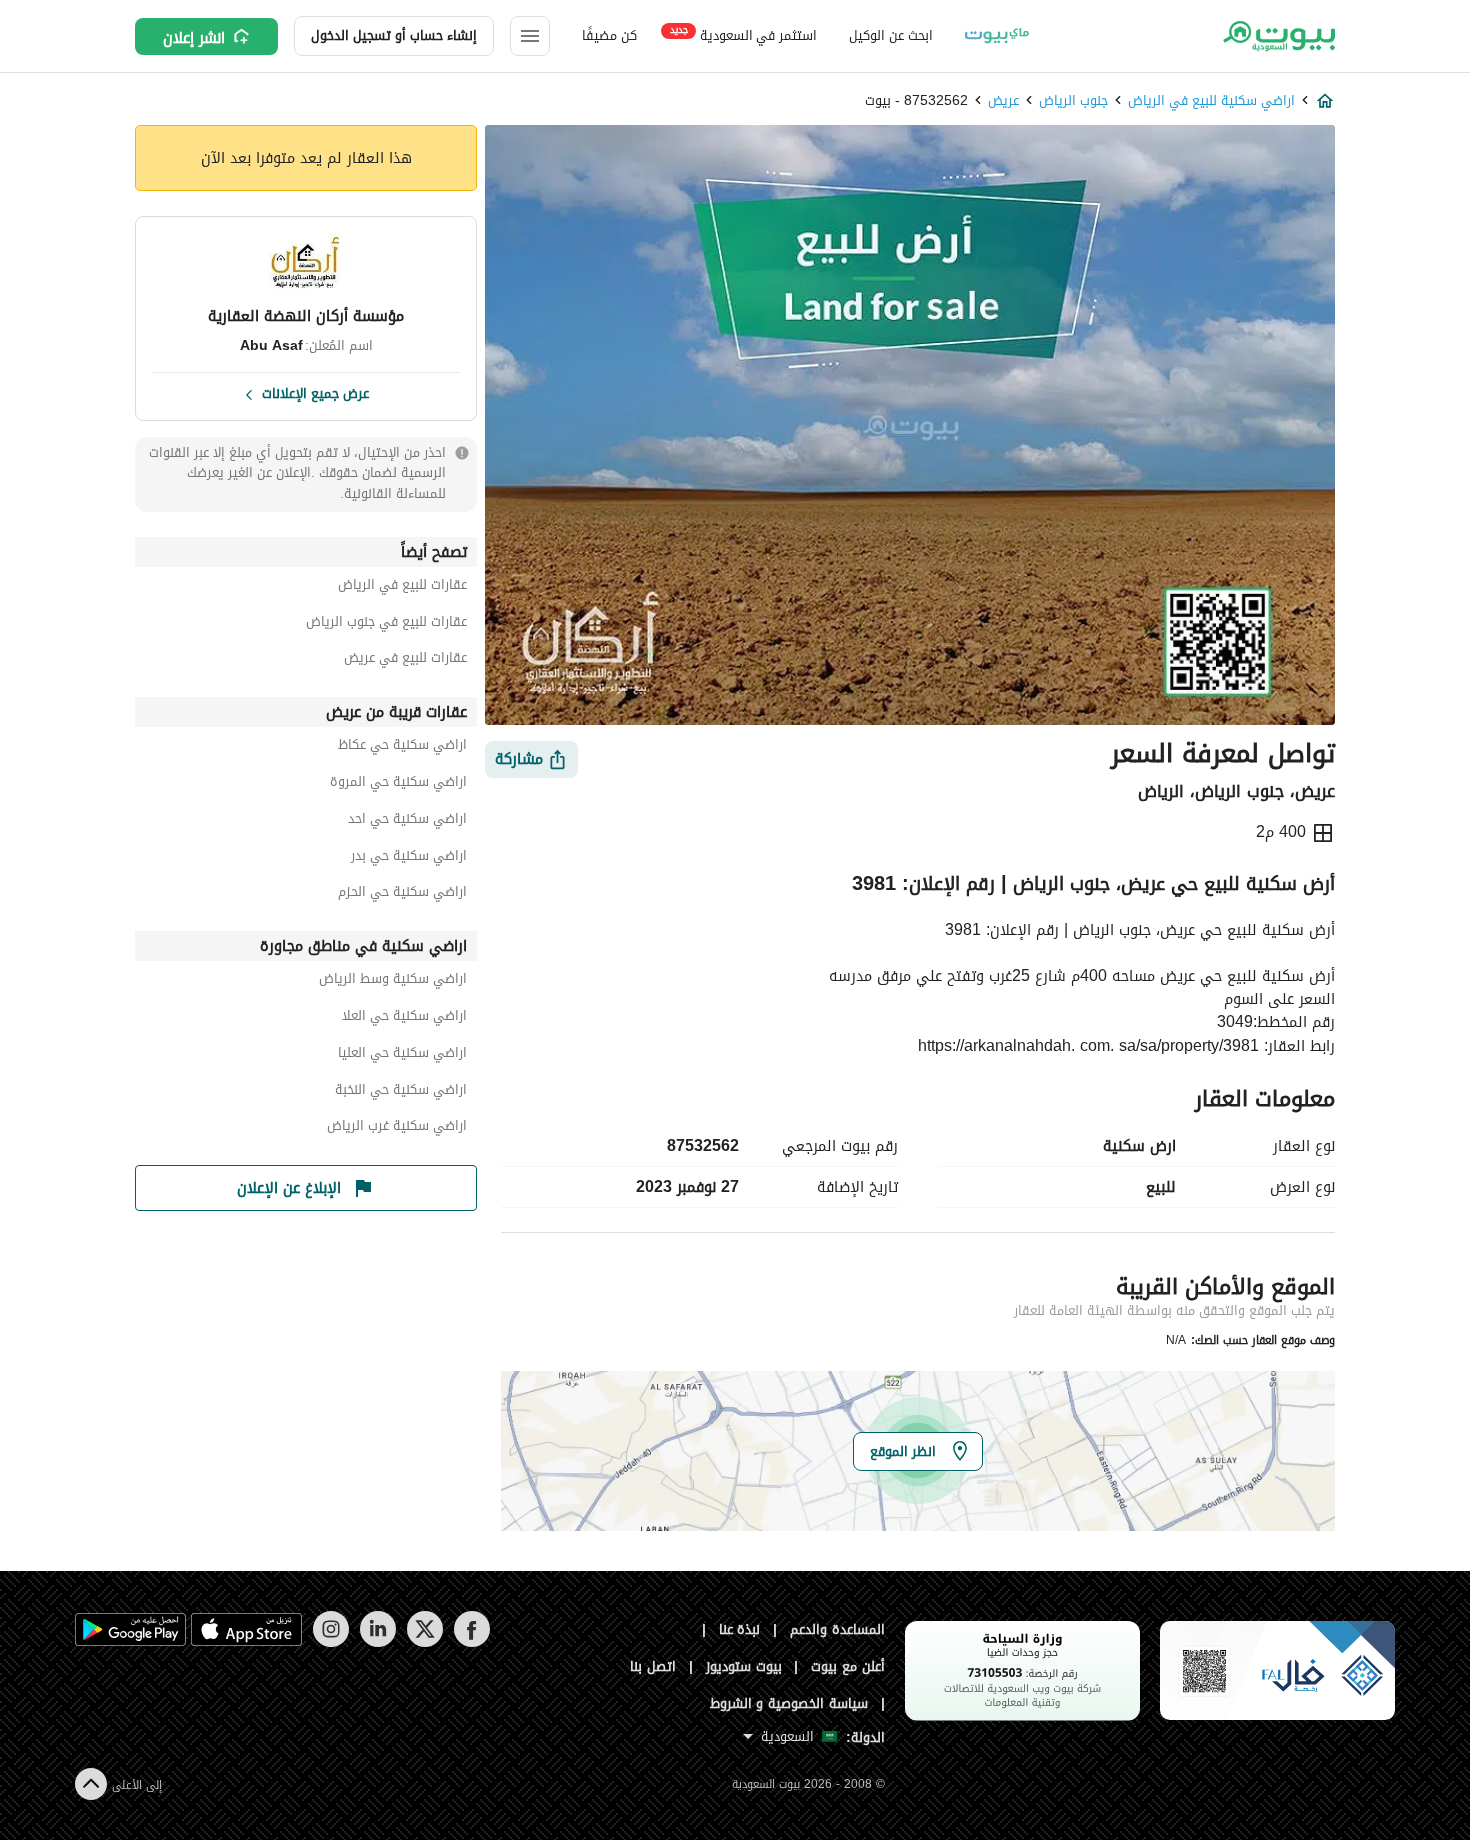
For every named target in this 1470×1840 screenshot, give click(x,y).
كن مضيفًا (609, 35)
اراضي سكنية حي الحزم (402, 894)
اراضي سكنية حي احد (407, 821)
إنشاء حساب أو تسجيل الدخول (394, 35)
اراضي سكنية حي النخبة (401, 1092)
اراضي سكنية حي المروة (398, 784)
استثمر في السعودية (743, 34)
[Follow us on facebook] (471, 1642)
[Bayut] (1277, 36)
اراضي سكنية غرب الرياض (397, 1128)
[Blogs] (997, 36)
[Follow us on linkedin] (377, 1642)
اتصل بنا (653, 1666)
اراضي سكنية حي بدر (409, 858)
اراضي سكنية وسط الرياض (393, 981)
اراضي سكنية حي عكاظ (402, 747)
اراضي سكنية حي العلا (404, 1018)
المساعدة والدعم (837, 1629)
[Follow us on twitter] (424, 1642)
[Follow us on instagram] (330, 1642)
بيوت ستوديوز (744, 1666)
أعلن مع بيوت (848, 1666)
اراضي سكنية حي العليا (402, 1055)
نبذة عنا (740, 1629)
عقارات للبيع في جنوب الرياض (386, 624)
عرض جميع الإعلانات (315, 392)
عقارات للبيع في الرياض (402, 587)
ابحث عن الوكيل (890, 35)
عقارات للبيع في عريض (405, 660)
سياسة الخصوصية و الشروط (789, 1703)
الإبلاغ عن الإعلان (289, 1188)
